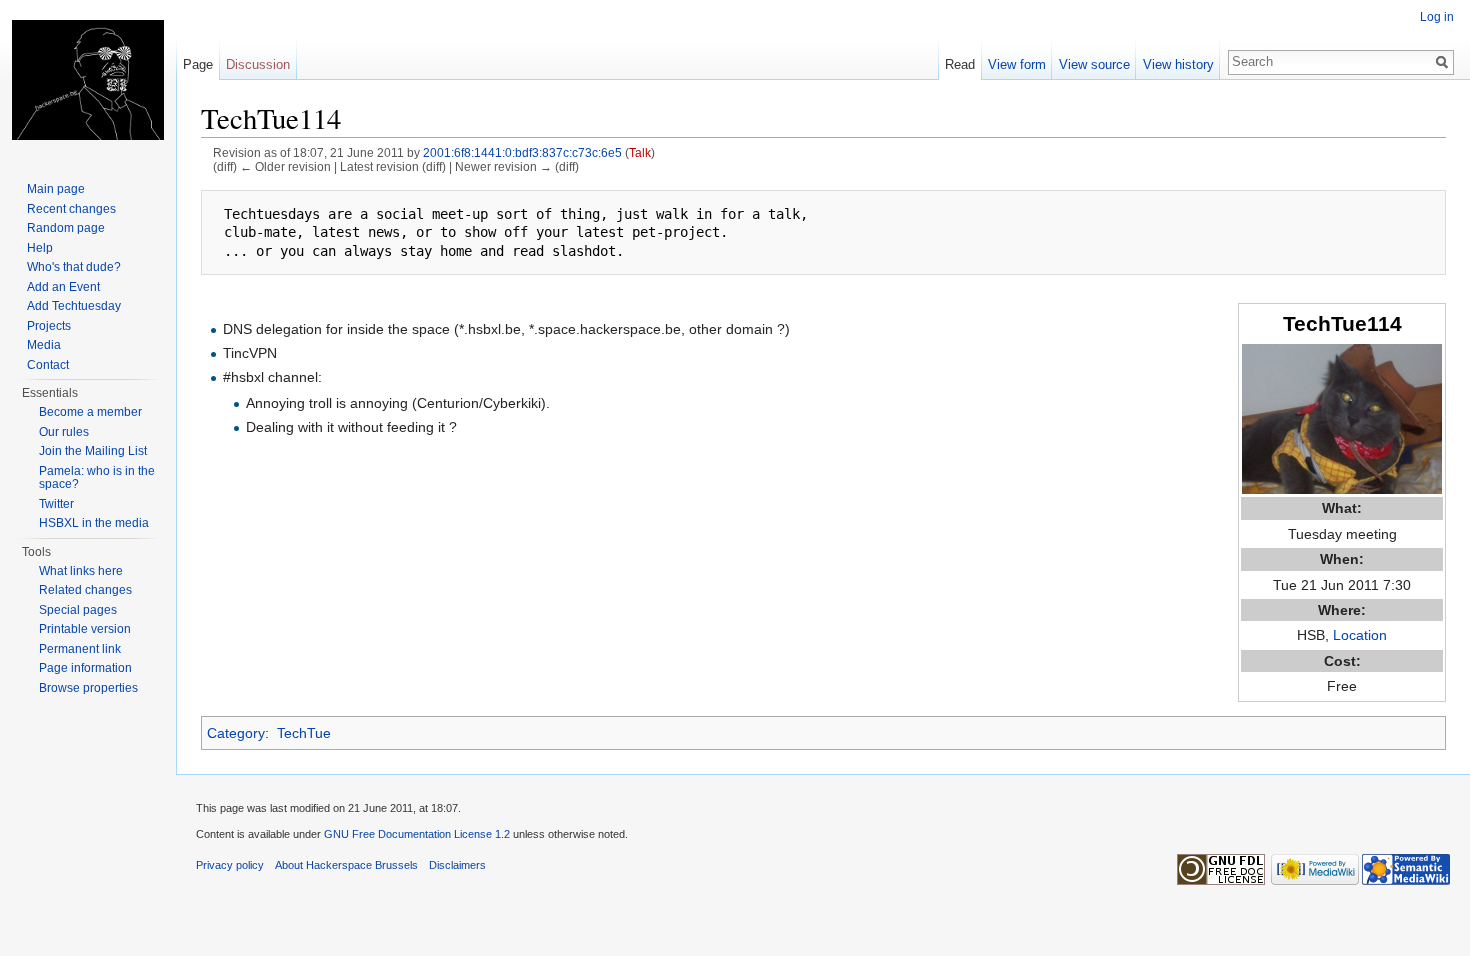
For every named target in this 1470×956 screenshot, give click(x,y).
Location (1360, 635)
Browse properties (88, 688)
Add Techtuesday (74, 306)
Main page (56, 189)
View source (1094, 64)
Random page (66, 228)
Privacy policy (230, 865)
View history (1178, 64)
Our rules (64, 432)
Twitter (56, 504)
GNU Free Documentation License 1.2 (417, 834)
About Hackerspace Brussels (346, 865)
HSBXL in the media (94, 523)
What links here (81, 571)
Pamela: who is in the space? (97, 478)
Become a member (90, 412)
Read (960, 64)
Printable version (85, 629)
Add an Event (63, 287)
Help (40, 248)
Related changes (85, 590)
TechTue (304, 733)
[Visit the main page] (88, 80)
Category (236, 733)
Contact (48, 365)
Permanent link (80, 649)
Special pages (78, 610)
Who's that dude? (74, 267)
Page (198, 64)
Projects (49, 326)
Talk (640, 152)
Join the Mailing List (93, 451)
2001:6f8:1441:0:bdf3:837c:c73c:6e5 (522, 152)
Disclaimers (457, 865)
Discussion (258, 64)
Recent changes (71, 209)
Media (44, 345)
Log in (1437, 17)
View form (1017, 64)
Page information (85, 668)
